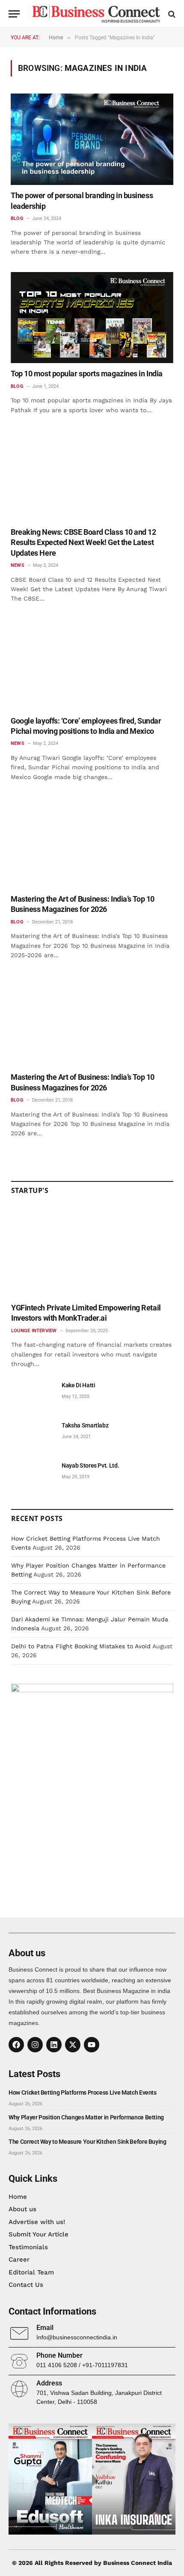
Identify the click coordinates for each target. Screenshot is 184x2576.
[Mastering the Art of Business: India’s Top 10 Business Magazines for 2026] (92, 843)
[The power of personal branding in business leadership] (92, 139)
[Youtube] (92, 2045)
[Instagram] (35, 2045)
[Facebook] (16, 2045)
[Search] (171, 14)
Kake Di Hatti (78, 1385)
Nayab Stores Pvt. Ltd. (90, 1465)
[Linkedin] (54, 2045)
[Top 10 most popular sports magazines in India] (92, 318)
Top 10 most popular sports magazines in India (87, 374)
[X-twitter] (73, 2045)
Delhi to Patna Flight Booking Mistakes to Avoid (81, 1646)
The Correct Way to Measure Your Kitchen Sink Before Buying (88, 2142)
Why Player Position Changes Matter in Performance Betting (86, 2117)
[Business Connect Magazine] (96, 14)
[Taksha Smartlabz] (33, 1435)
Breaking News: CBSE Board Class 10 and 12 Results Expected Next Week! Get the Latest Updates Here (83, 542)
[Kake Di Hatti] (33, 1395)
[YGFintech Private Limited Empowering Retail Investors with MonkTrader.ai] (92, 1252)
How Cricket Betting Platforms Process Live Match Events (83, 2092)
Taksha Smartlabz (85, 1425)
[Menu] (14, 14)
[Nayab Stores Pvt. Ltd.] (33, 1475)
